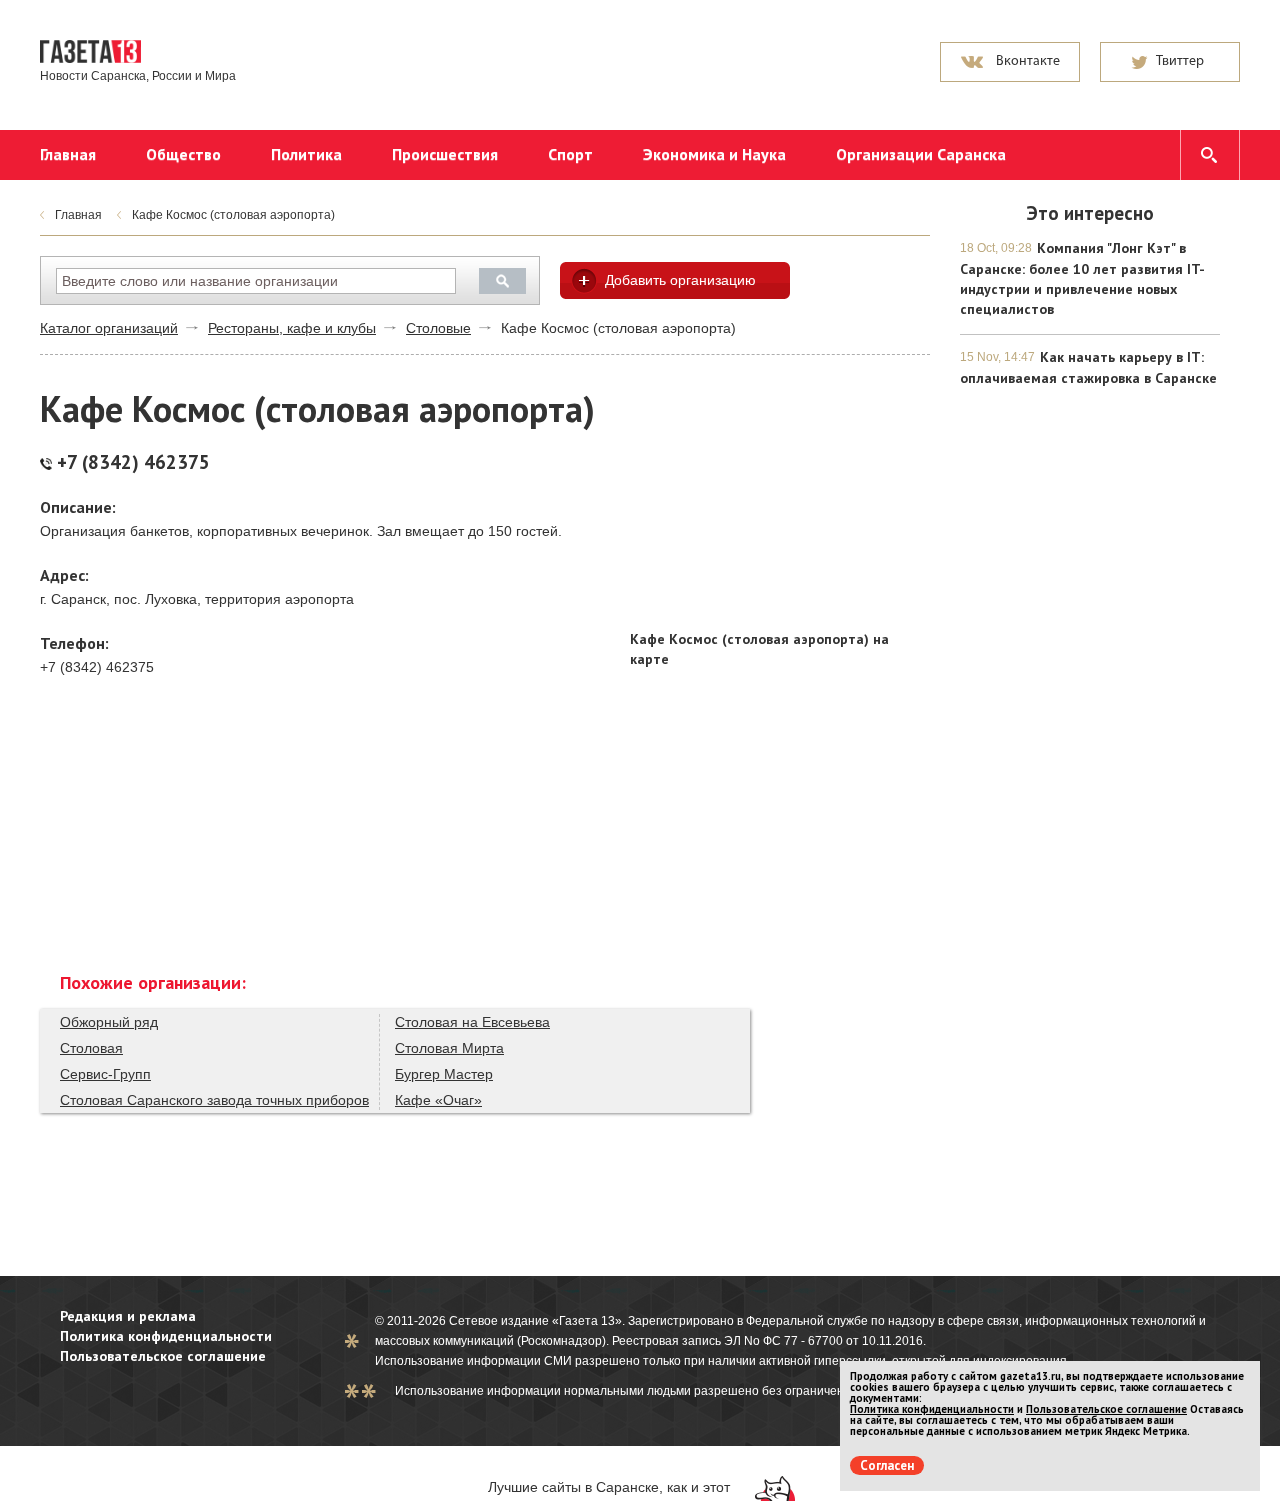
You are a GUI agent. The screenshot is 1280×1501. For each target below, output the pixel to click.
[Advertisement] (780, 494)
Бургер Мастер (444, 1074)
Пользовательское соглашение (163, 1356)
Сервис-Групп (105, 1074)
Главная (68, 154)
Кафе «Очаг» (438, 1100)
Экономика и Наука (714, 154)
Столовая (91, 1048)
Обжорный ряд (109, 1022)
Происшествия (445, 154)
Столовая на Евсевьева (472, 1022)
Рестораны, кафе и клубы (292, 328)
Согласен (887, 1465)
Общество (183, 154)
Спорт (570, 154)
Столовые (438, 328)
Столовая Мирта (449, 1048)
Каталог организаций (109, 328)
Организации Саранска (921, 154)
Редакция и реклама (128, 1316)
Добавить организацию (680, 280)
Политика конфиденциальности (166, 1336)
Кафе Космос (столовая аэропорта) (233, 215)
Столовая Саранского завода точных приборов (214, 1100)
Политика (306, 154)
